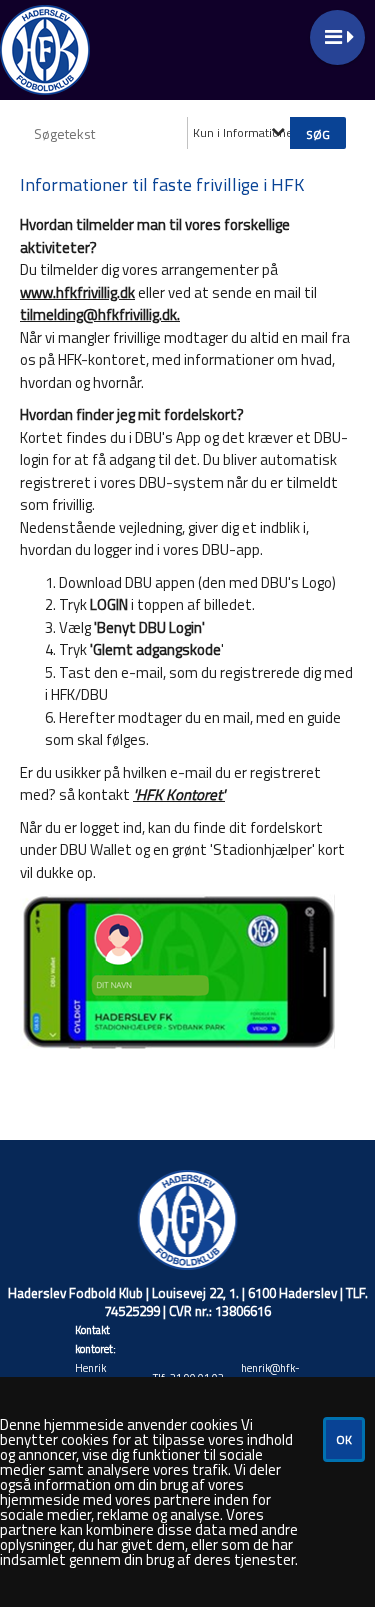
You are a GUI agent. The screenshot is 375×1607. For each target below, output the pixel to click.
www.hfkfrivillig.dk (77, 292)
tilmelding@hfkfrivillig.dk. (100, 314)
